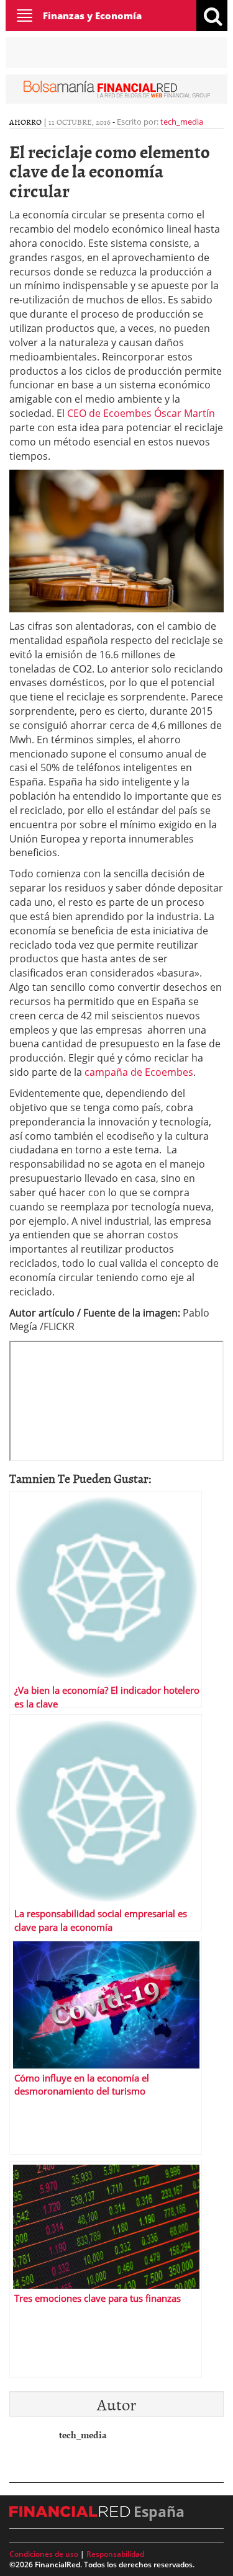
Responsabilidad (115, 2554)
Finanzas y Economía (92, 16)
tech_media (182, 122)
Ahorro (25, 122)
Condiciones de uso (44, 2554)
